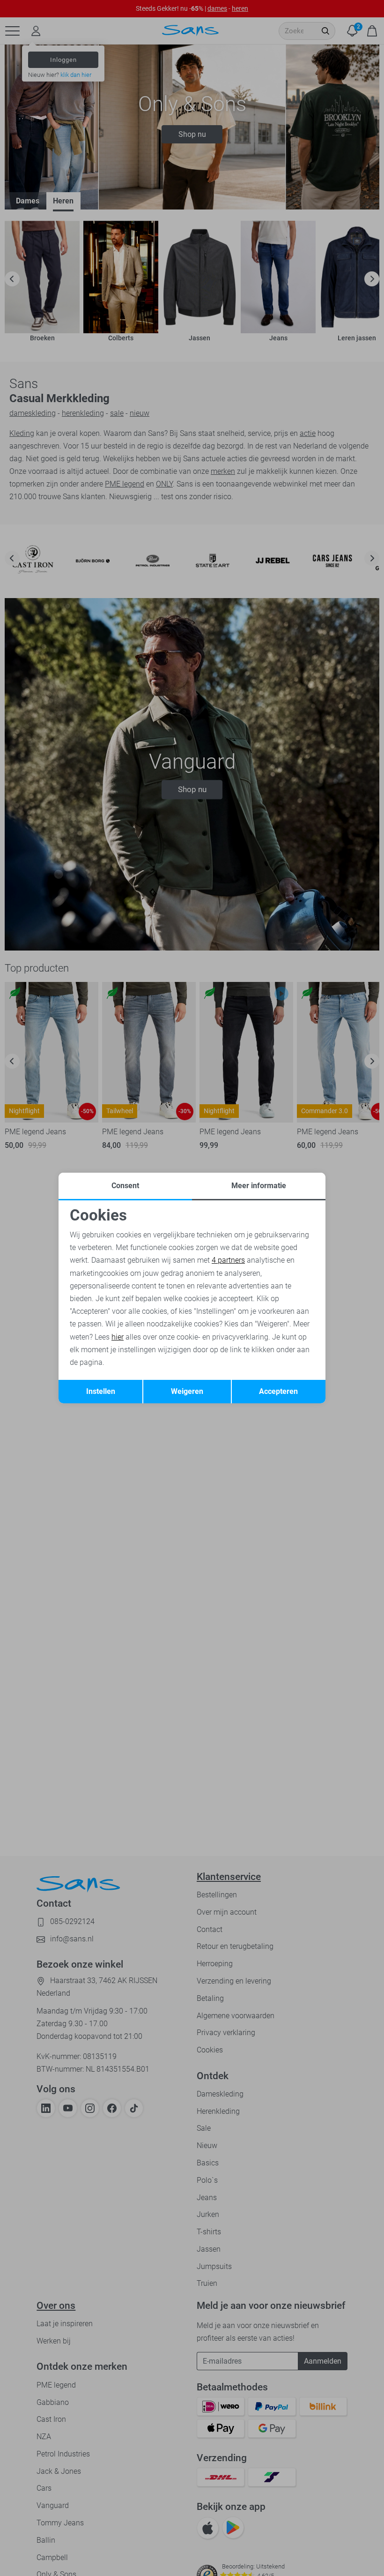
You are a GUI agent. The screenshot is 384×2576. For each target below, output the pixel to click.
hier (118, 1337)
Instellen (101, 1391)
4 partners (228, 1260)
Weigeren (187, 1391)
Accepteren (278, 1391)
